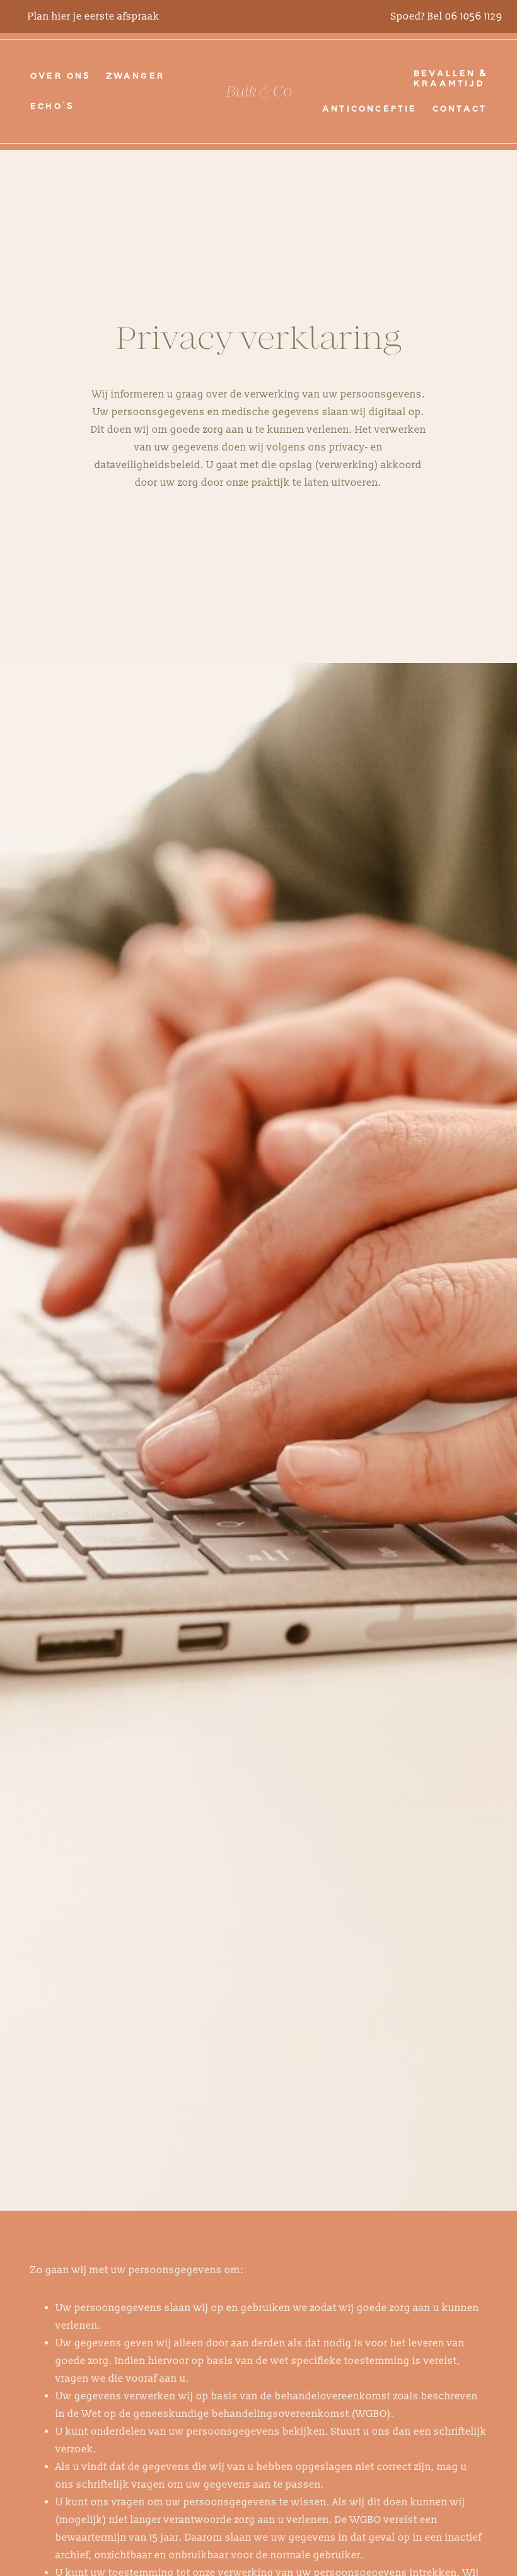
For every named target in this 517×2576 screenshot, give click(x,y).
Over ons (61, 76)
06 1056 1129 (473, 16)
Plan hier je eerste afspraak (94, 16)
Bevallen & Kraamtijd (450, 79)
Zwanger (136, 76)
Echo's (52, 107)
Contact (460, 109)
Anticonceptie (370, 109)
